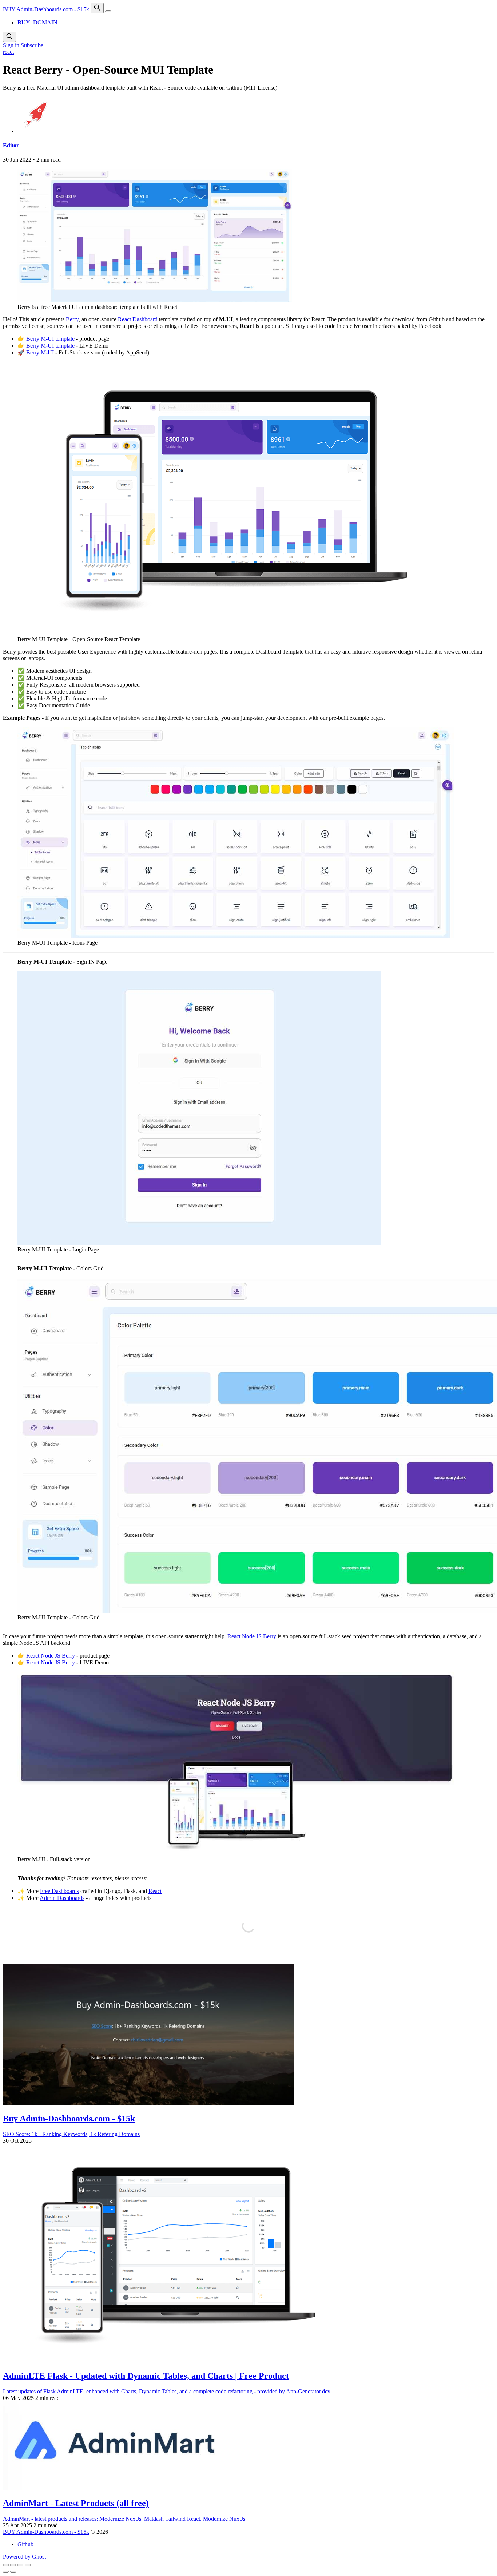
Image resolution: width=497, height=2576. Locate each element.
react (8, 52)
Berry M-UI (40, 352)
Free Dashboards (59, 1891)
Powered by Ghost (24, 2557)
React (155, 1891)
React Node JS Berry (252, 1636)
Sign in (11, 45)
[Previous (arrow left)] (6, 2572)
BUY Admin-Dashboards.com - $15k (47, 9)
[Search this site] (97, 8)
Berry (72, 319)
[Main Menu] (108, 11)
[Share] (13, 2565)
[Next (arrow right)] (13, 2572)
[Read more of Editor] (36, 131)
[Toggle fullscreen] (20, 2565)
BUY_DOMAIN (37, 22)
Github (25, 2544)
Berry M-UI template (50, 339)
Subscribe (32, 45)
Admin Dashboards (62, 1898)
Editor (11, 145)
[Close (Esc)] (6, 2565)
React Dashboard (138, 319)
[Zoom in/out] (28, 2565)
